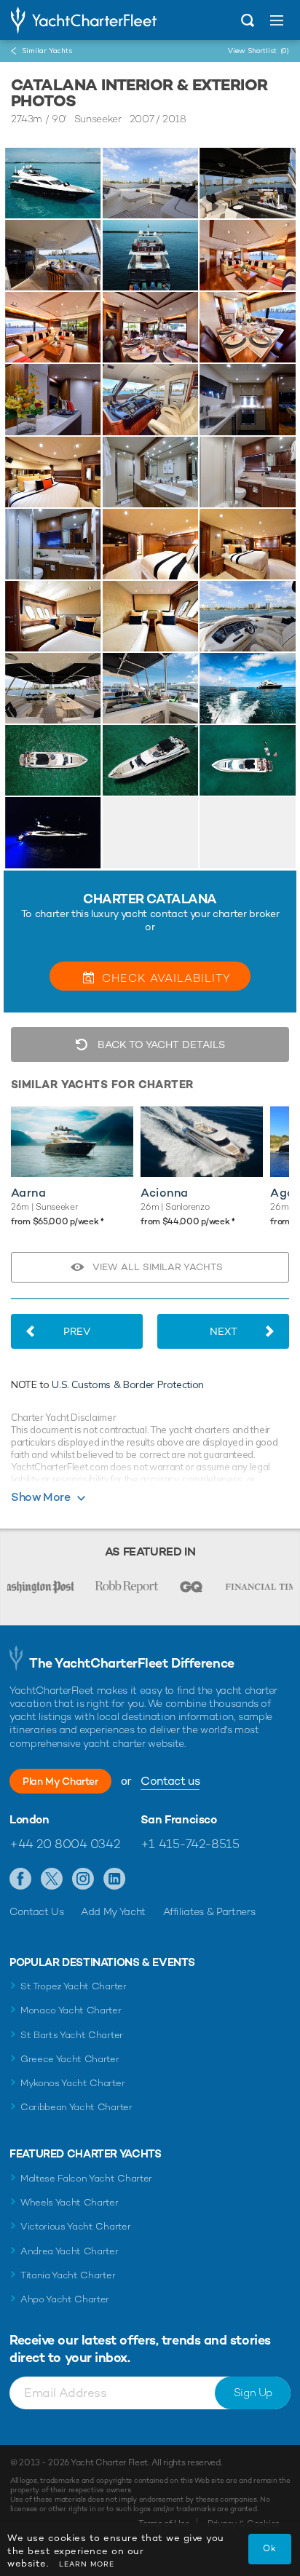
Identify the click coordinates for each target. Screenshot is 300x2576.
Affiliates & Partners (209, 1911)
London (29, 1820)
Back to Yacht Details (160, 1045)
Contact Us (37, 1911)
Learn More (87, 2564)
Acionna (164, 1193)
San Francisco (179, 1820)
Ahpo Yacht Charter (65, 2299)
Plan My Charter (60, 1781)
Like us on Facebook (21, 1879)
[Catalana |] (151, 183)
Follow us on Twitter (52, 1879)
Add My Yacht (113, 1911)
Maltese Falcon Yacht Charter (86, 2178)
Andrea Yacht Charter (70, 2251)
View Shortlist (258, 51)
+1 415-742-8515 (190, 1844)
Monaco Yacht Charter (71, 2010)
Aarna (28, 1193)
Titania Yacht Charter (68, 2275)
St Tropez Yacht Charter (74, 1986)
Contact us (170, 1781)
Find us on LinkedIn (115, 1879)
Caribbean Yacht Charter (76, 2107)
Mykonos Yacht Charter (72, 2083)
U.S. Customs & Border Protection (128, 1384)
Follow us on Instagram (83, 1879)
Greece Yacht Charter (70, 2059)
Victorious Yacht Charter (75, 2226)
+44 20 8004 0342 (64, 1844)
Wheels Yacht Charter (70, 2202)
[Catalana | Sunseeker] (53, 183)
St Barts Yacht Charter (72, 2035)
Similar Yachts (47, 51)
